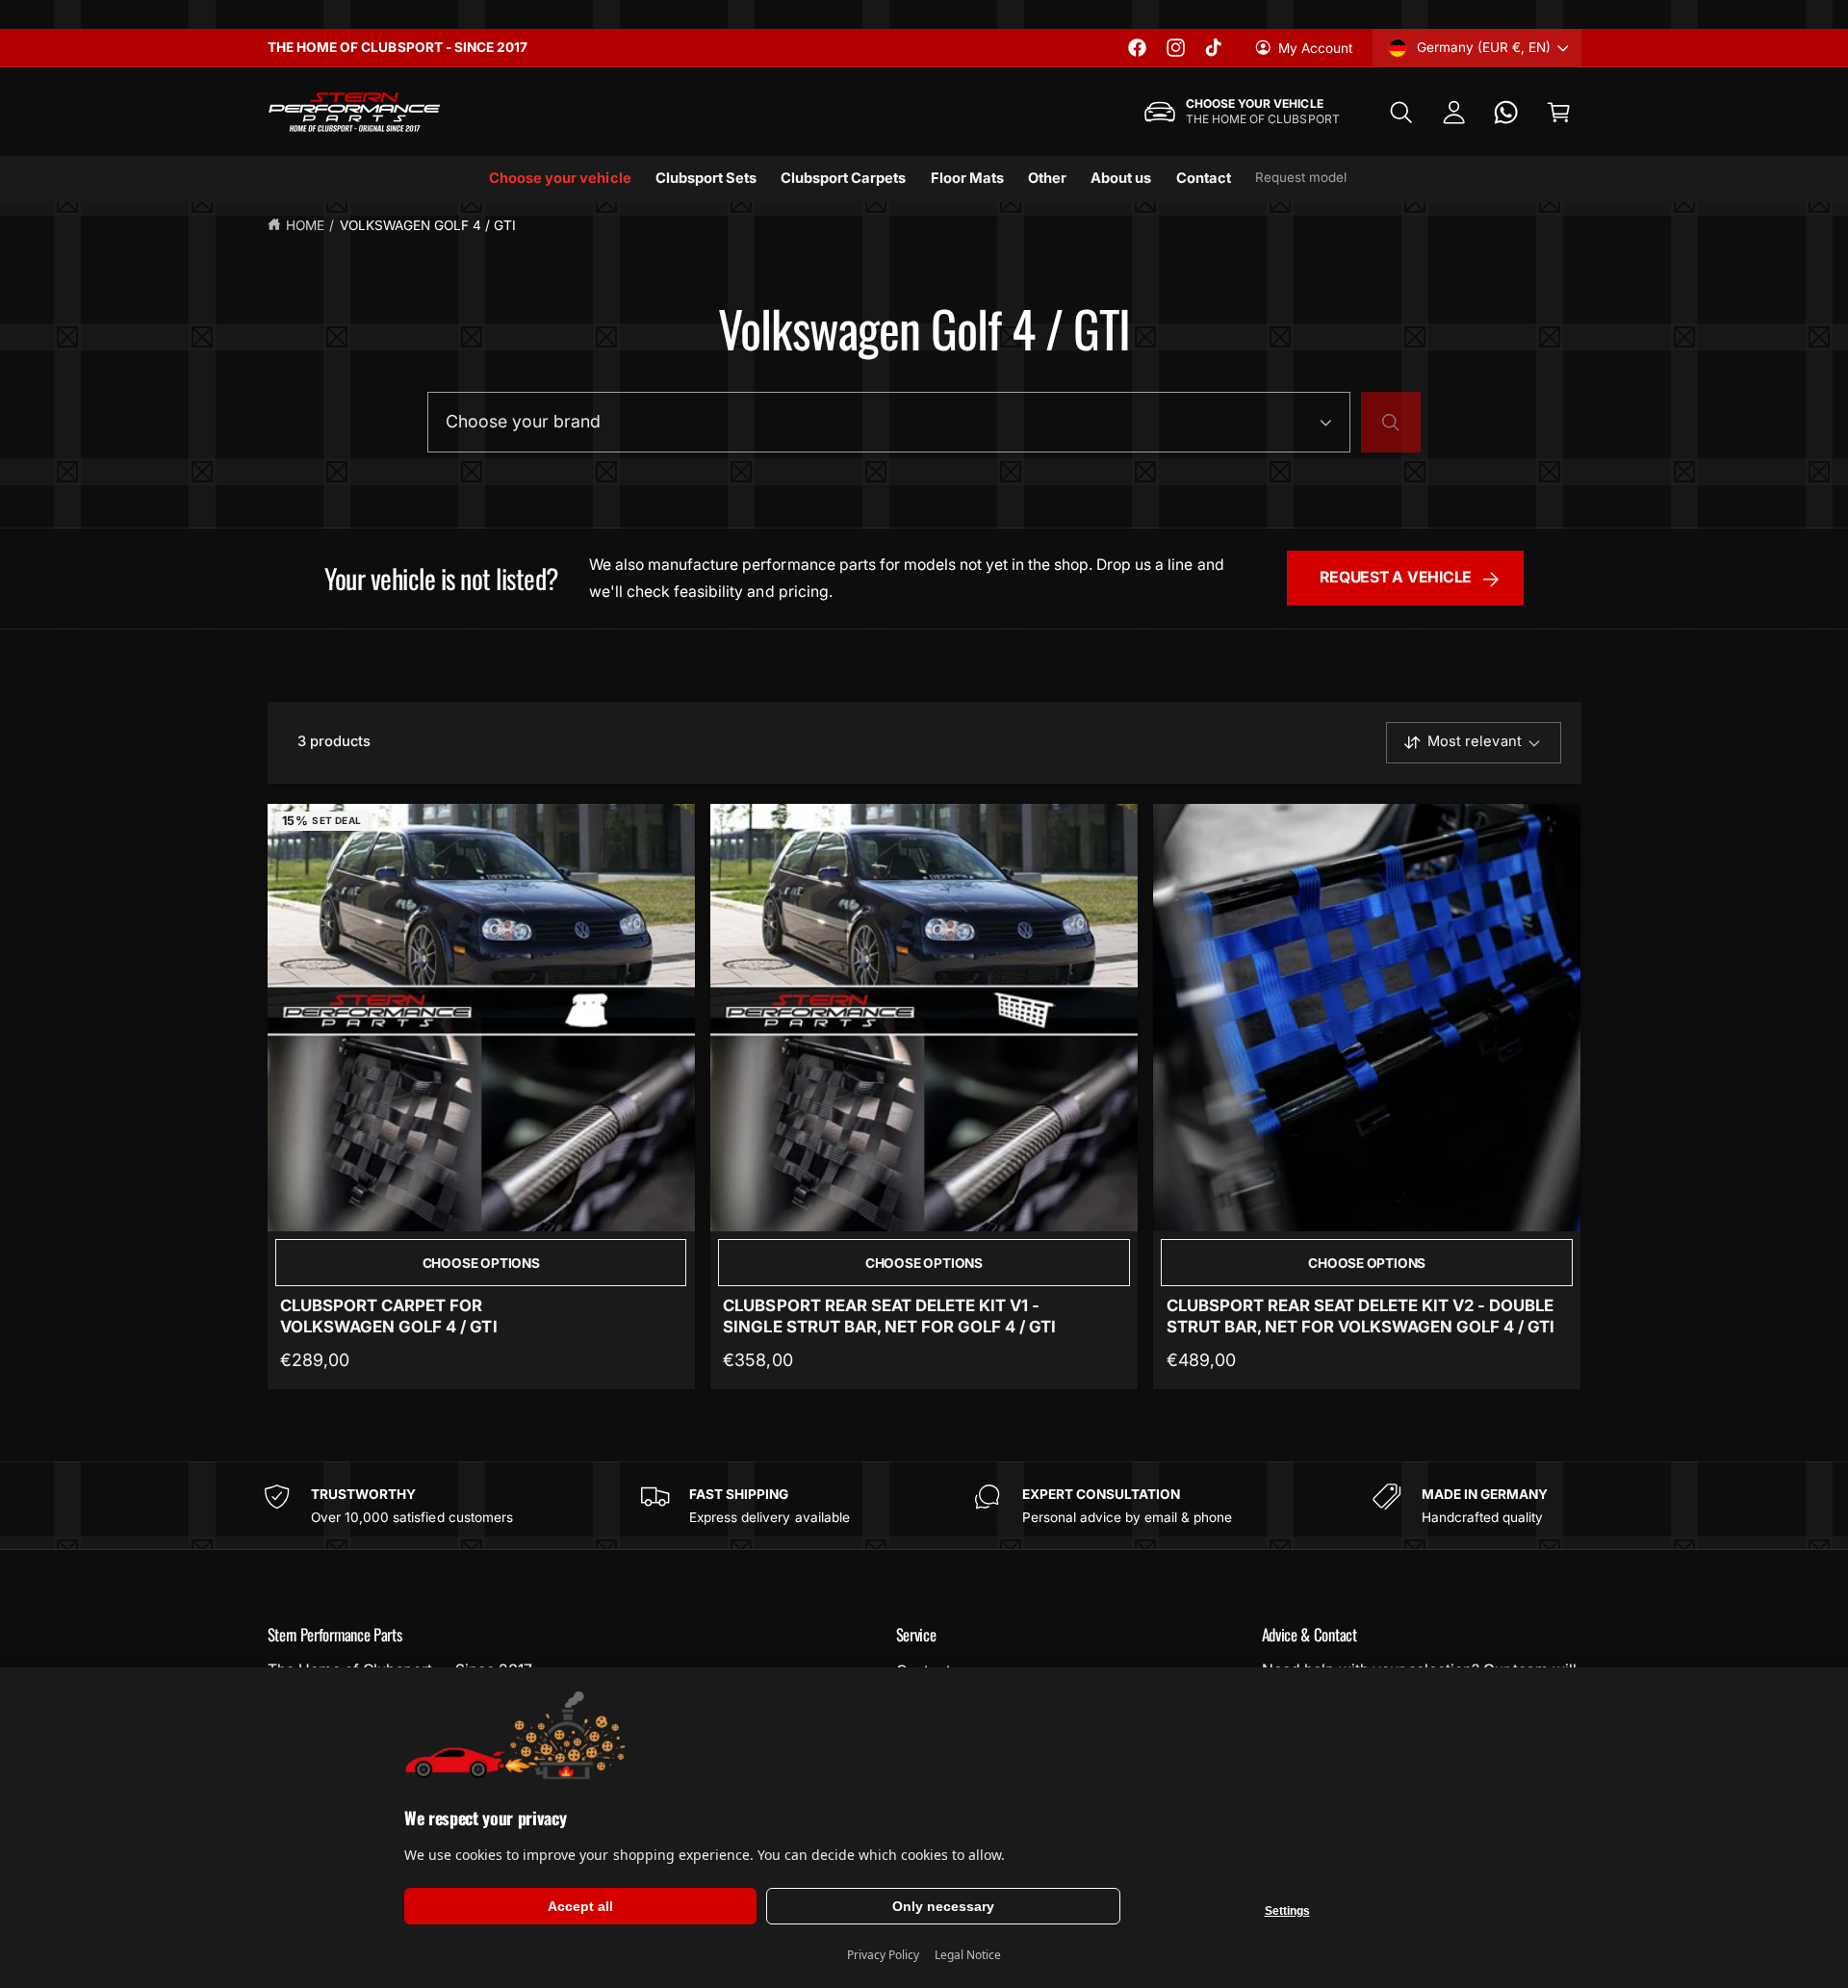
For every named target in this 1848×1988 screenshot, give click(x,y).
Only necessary (943, 1906)
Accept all (580, 1906)
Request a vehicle (1396, 577)
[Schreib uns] (1507, 112)
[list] (924, 1506)
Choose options (481, 1263)
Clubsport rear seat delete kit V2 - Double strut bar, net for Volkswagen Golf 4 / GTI (1361, 1316)
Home (305, 225)
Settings (1287, 1911)
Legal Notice (968, 1955)
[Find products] (1391, 423)
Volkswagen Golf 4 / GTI (428, 225)
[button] (1401, 112)
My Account (1315, 48)
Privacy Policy (883, 1955)
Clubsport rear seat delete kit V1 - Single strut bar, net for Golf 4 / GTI (889, 1316)
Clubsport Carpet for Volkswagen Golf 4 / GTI (388, 1316)
